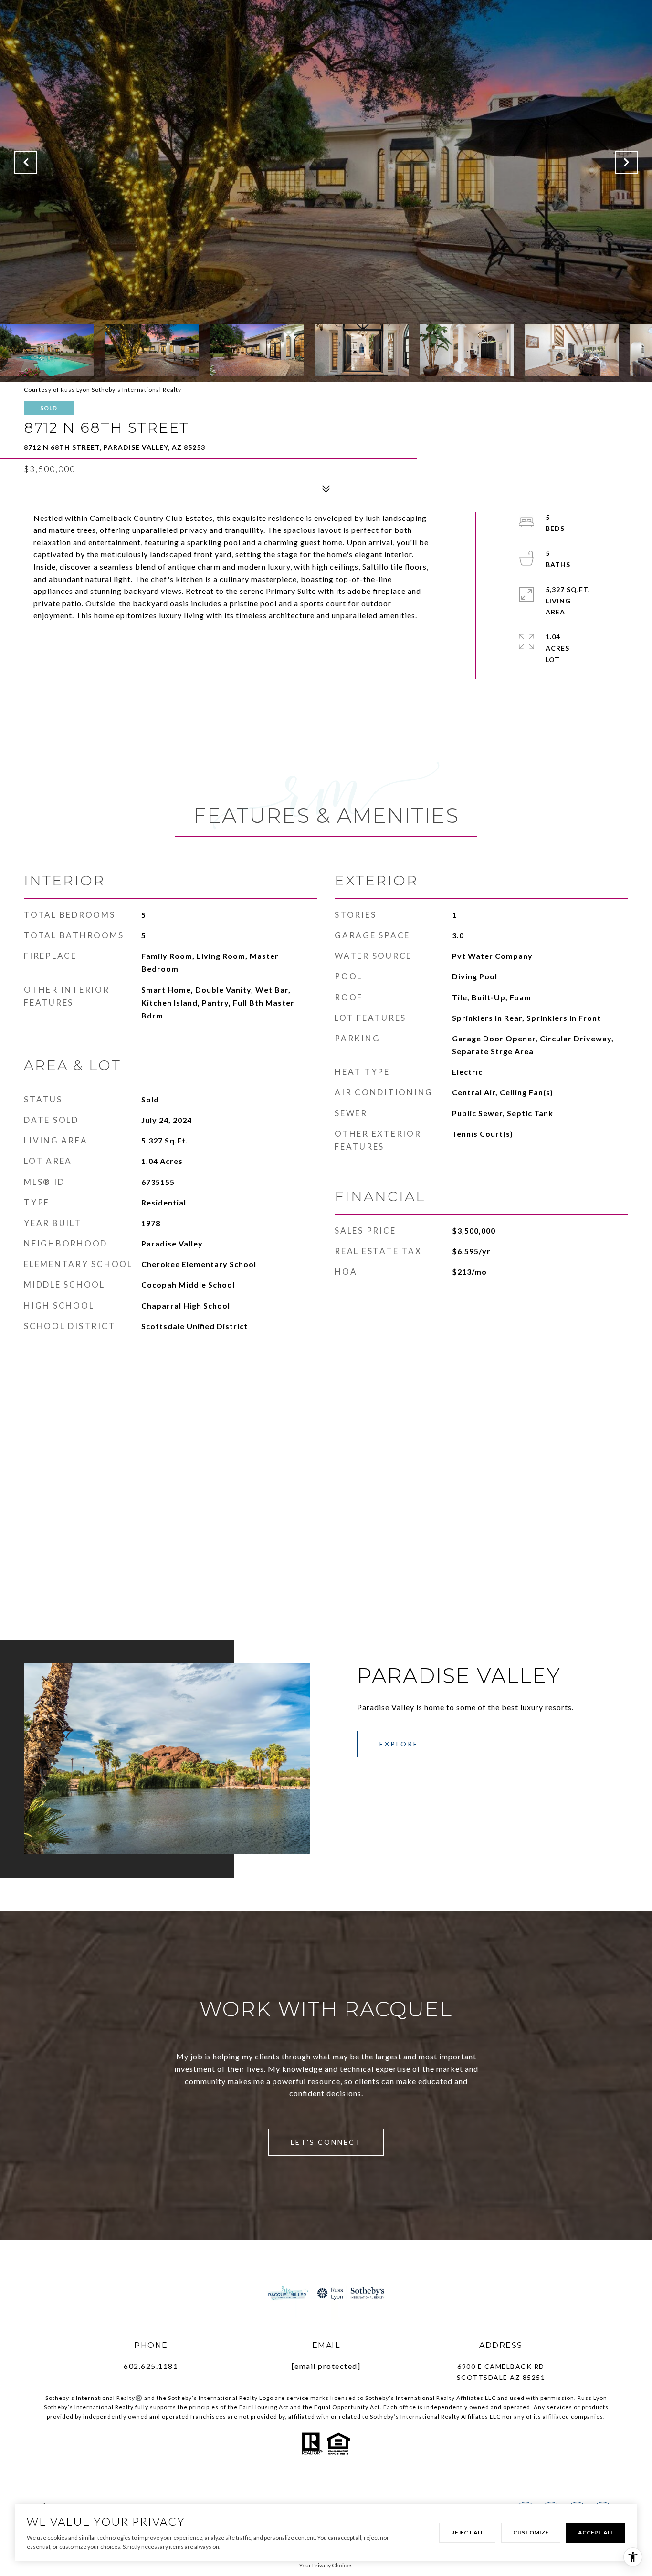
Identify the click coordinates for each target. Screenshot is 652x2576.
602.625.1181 (151, 2366)
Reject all (467, 2532)
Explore (399, 1744)
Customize (531, 2532)
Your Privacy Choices (326, 2565)
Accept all (596, 2532)
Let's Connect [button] (326, 2142)
